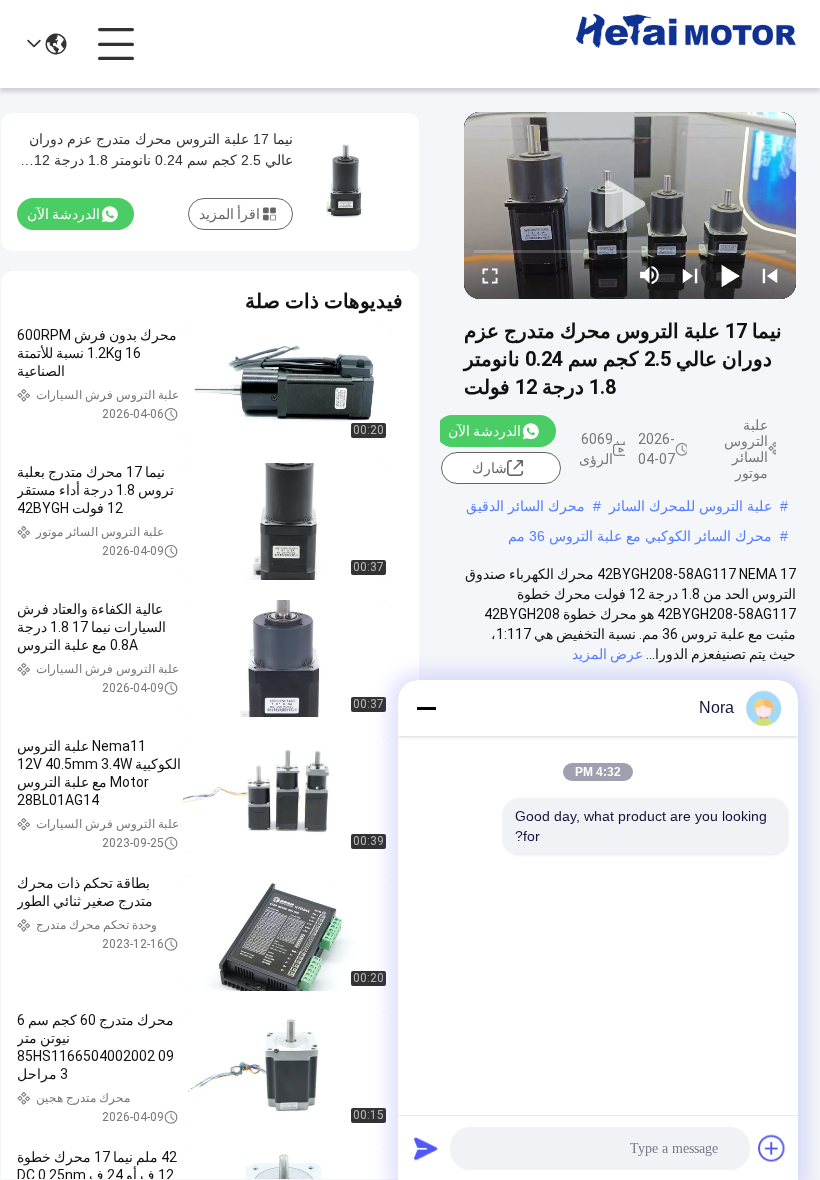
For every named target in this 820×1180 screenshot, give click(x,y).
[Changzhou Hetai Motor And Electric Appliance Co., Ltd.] (686, 44)
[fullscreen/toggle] (490, 275)
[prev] (770, 275)
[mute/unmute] (650, 275)
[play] (630, 205)
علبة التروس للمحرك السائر (690, 506)
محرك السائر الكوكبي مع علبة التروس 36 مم (640, 536)
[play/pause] (730, 275)
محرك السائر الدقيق (525, 506)
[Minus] (426, 708)
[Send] (426, 1148)
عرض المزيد (607, 654)
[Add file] (772, 1148)
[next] (690, 275)
